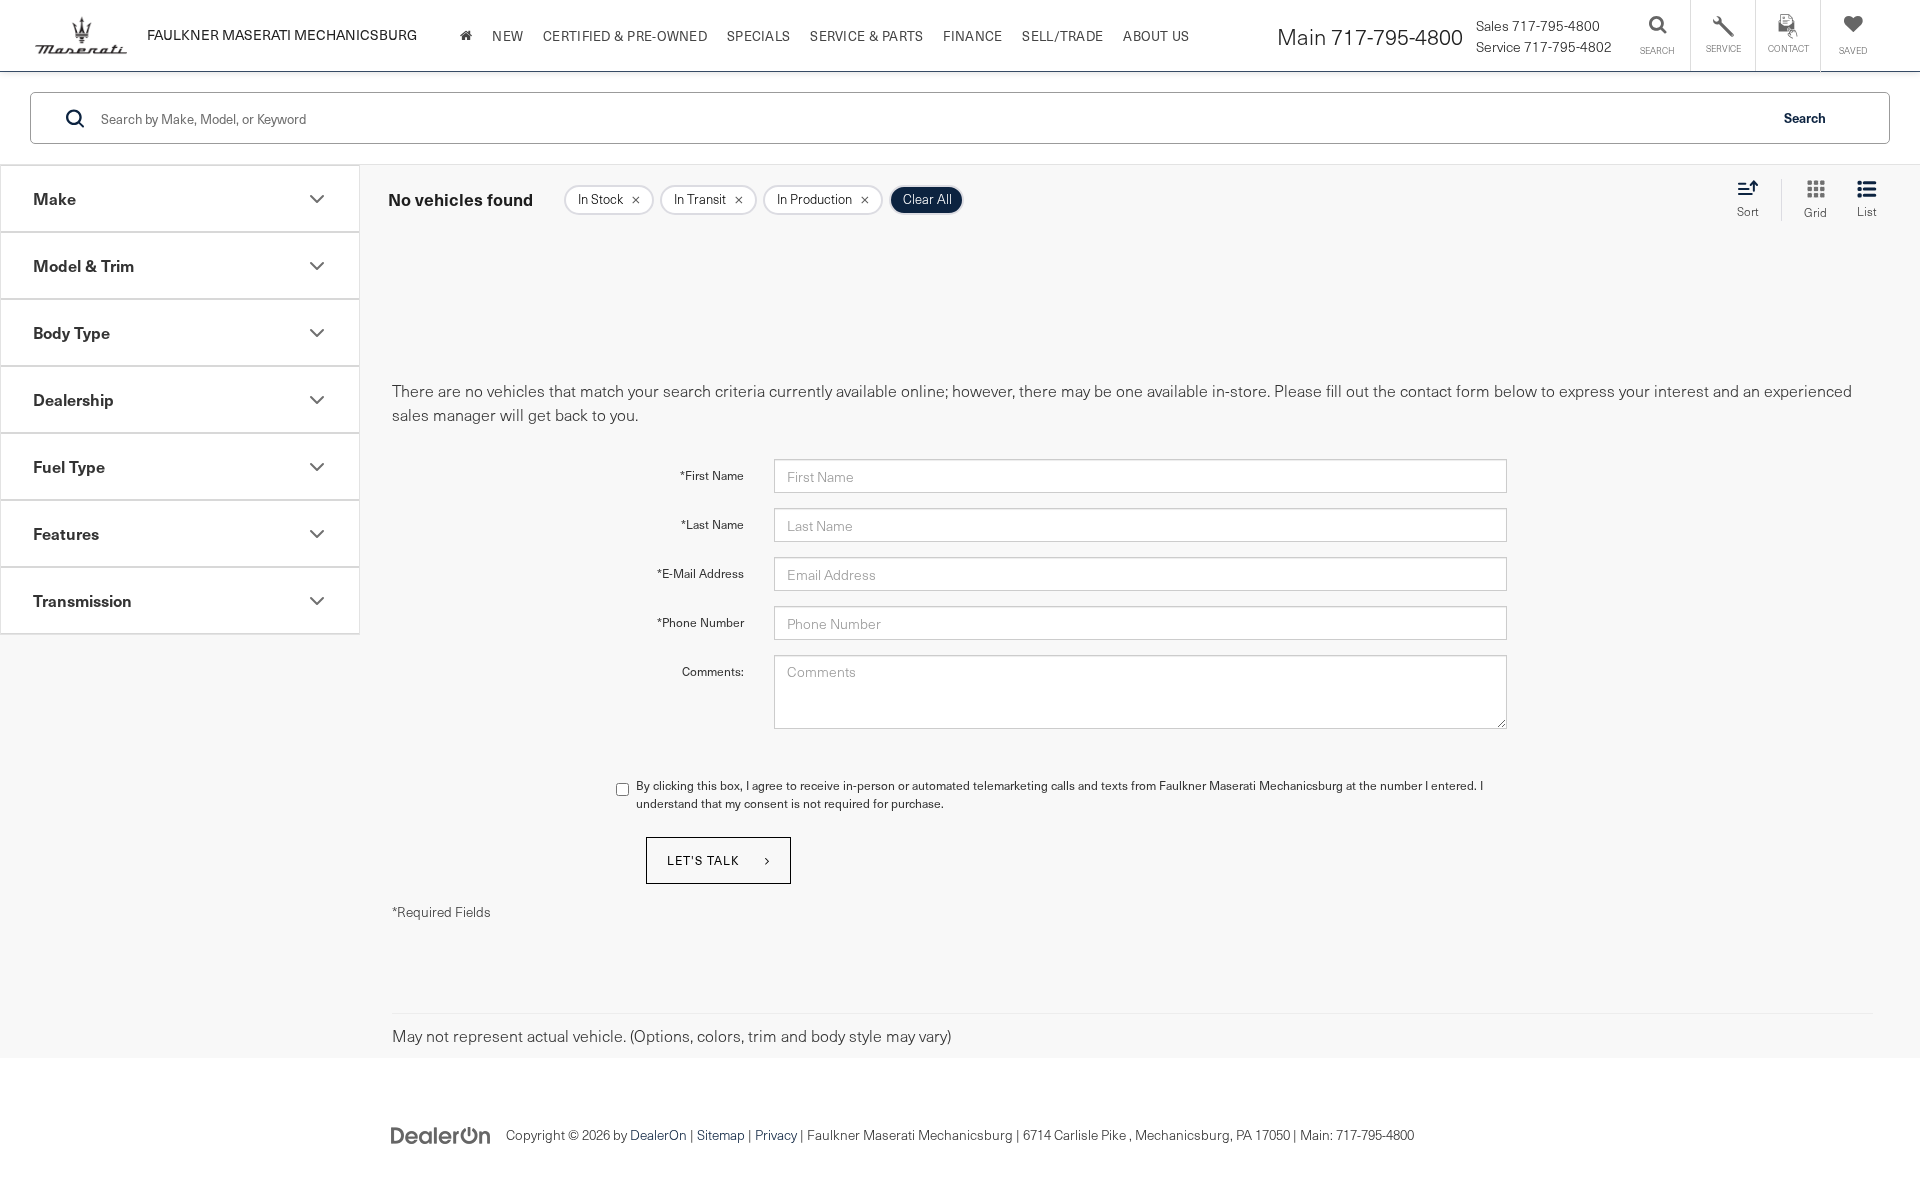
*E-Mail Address (700, 573)
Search (1805, 117)
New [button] (507, 35)
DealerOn (658, 1134)
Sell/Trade (1062, 35)
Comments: (713, 671)
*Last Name (712, 524)
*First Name (712, 475)
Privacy (776, 1134)
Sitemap (721, 1134)
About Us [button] (1156, 35)
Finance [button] (972, 35)
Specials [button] (758, 35)
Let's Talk (703, 860)
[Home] (466, 35)
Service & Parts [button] (866, 35)
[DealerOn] (441, 1133)
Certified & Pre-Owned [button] (625, 35)
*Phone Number (700, 622)
